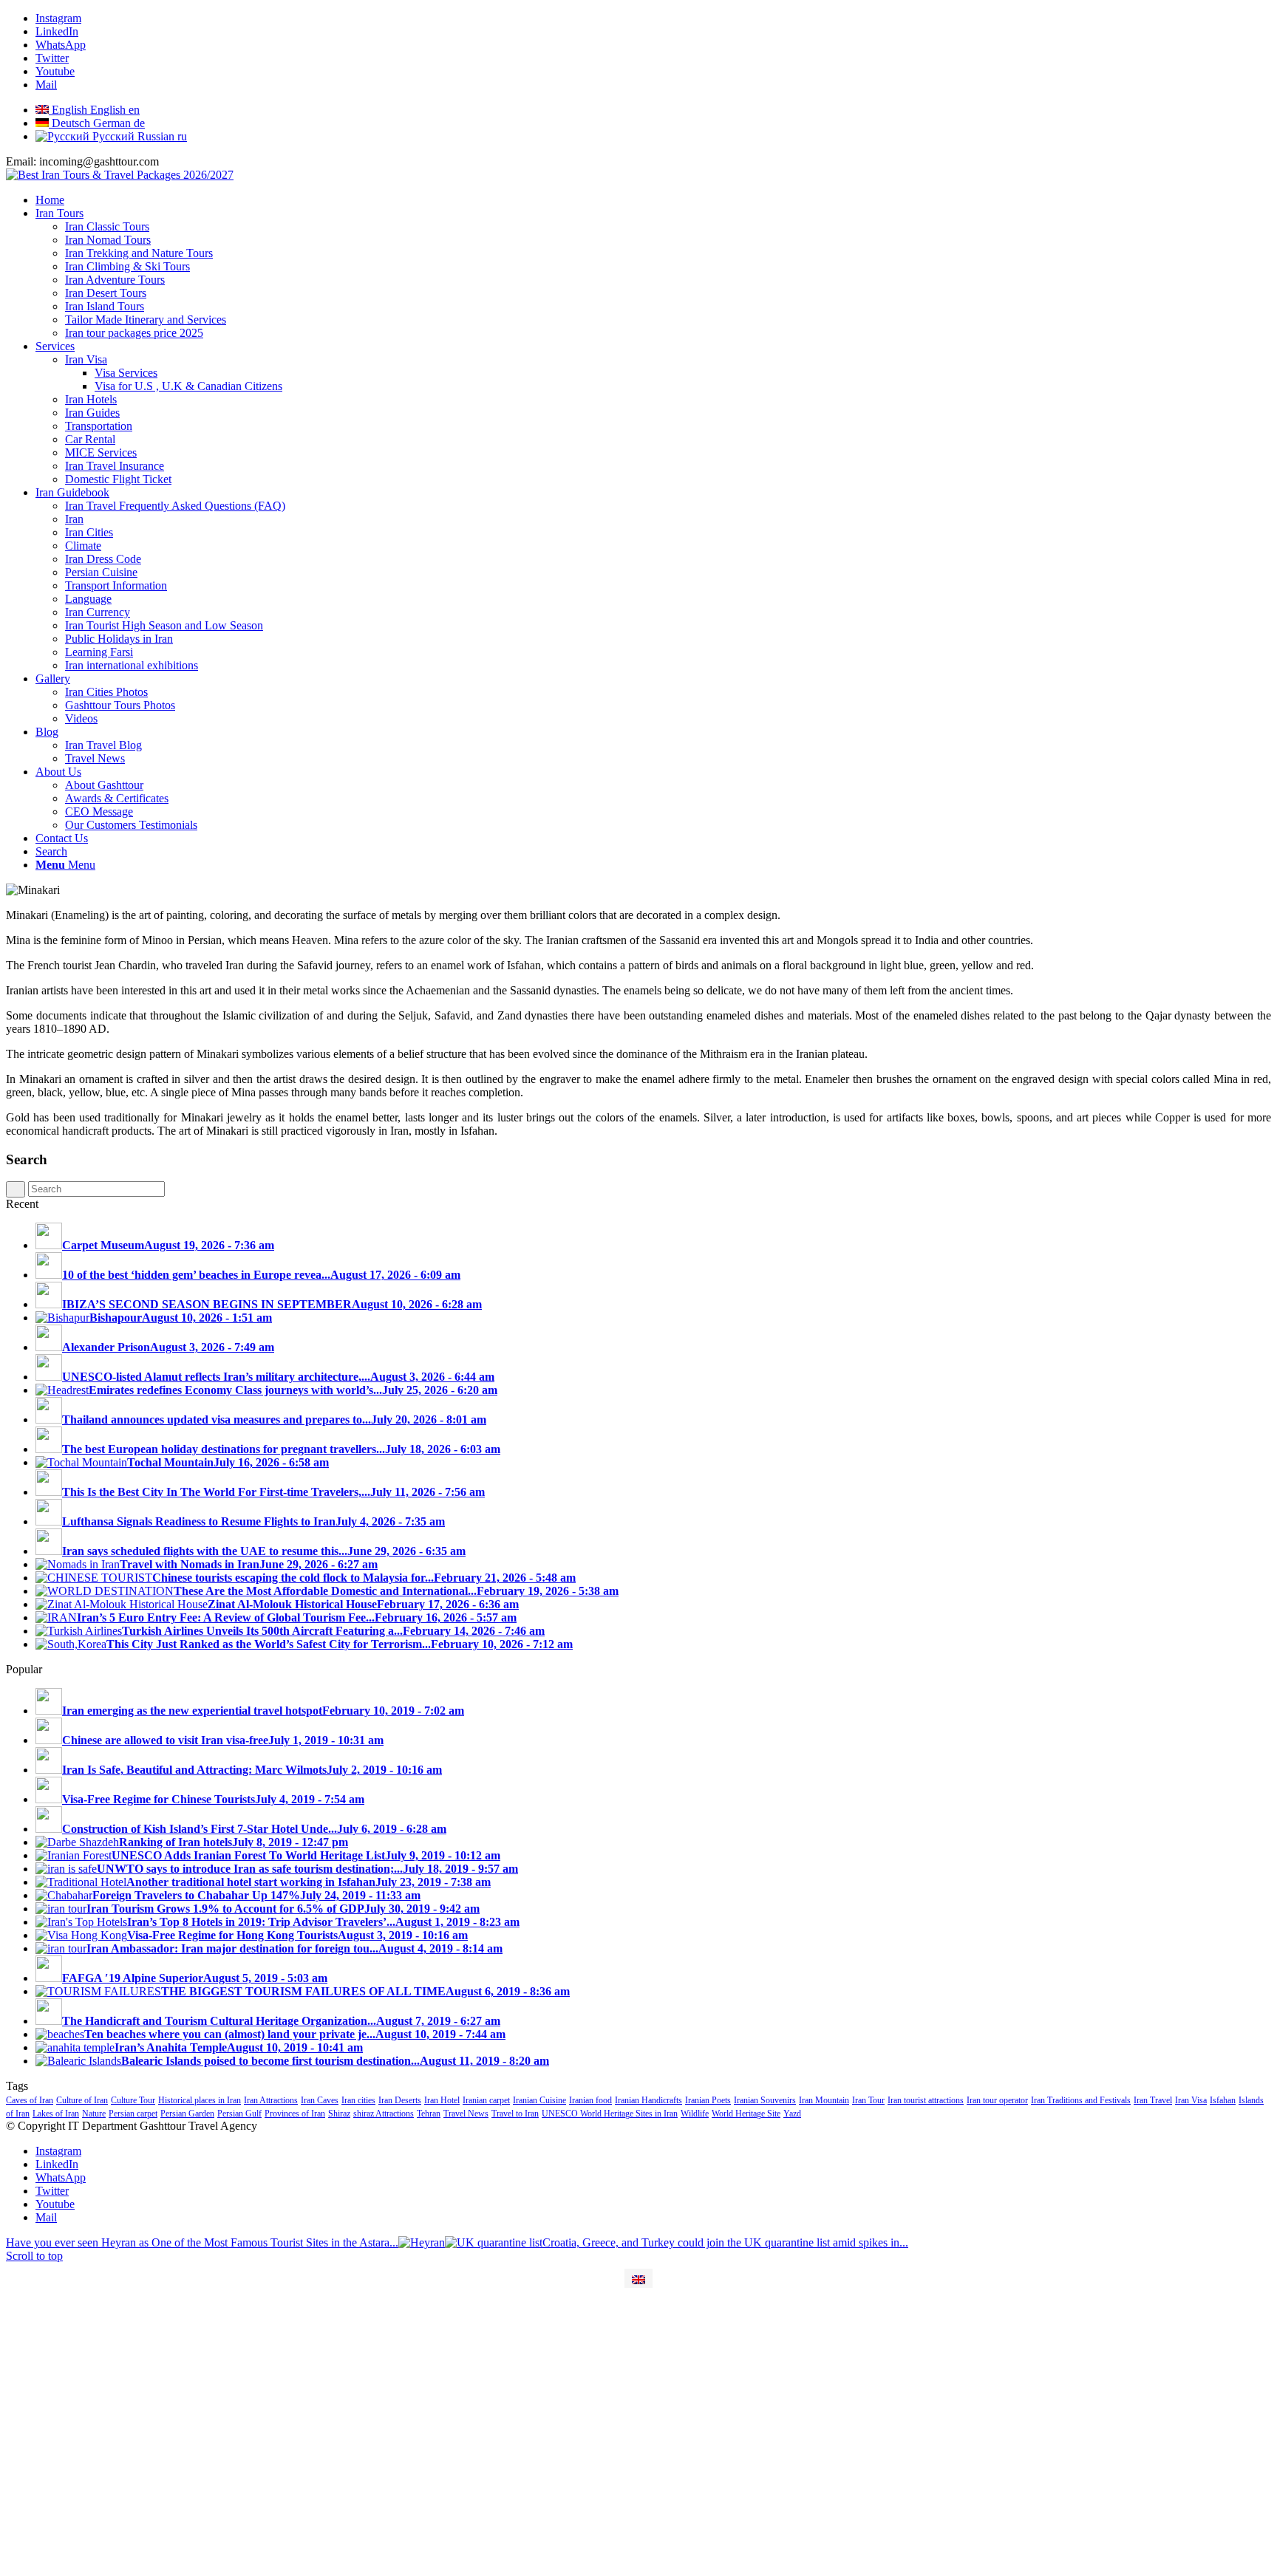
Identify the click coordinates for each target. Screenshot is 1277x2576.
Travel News (466, 2114)
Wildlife (695, 2114)
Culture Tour (133, 2100)
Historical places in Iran (200, 2100)
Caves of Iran (30, 2100)
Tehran (429, 2114)
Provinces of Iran (295, 2114)
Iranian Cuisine (539, 2100)
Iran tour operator (997, 2100)
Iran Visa (1191, 2100)
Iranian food (590, 2100)
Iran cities (358, 2100)
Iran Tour (868, 2100)
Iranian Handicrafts (648, 2100)
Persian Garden (187, 2114)
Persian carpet (133, 2114)
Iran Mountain (824, 2100)
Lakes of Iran (56, 2114)
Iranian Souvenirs (765, 2100)
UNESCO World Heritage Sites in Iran (610, 2114)
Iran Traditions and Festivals (1081, 2100)
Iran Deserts (400, 2100)
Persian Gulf (239, 2114)
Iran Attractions (271, 2100)
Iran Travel (1153, 2100)
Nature (94, 2114)
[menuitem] (653, 200)
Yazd (792, 2114)
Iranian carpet (486, 2100)
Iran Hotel (442, 2100)
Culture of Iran (82, 2100)
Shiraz (339, 2114)
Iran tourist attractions (926, 2100)
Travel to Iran (515, 2114)
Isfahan (1223, 2100)
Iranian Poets (708, 2100)
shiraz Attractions (384, 2114)
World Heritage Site (746, 2114)
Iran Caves (320, 2100)
